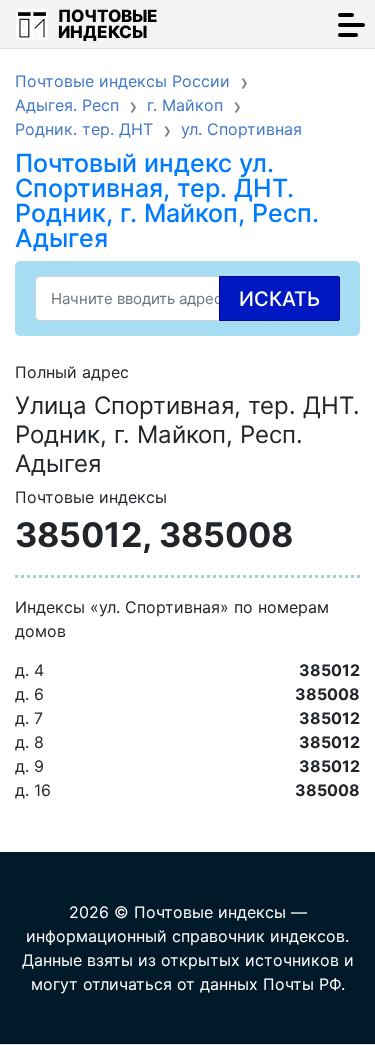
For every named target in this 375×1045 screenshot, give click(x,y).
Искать (279, 299)
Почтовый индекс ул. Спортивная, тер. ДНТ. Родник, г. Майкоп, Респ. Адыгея (167, 200)
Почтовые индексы (108, 24)
